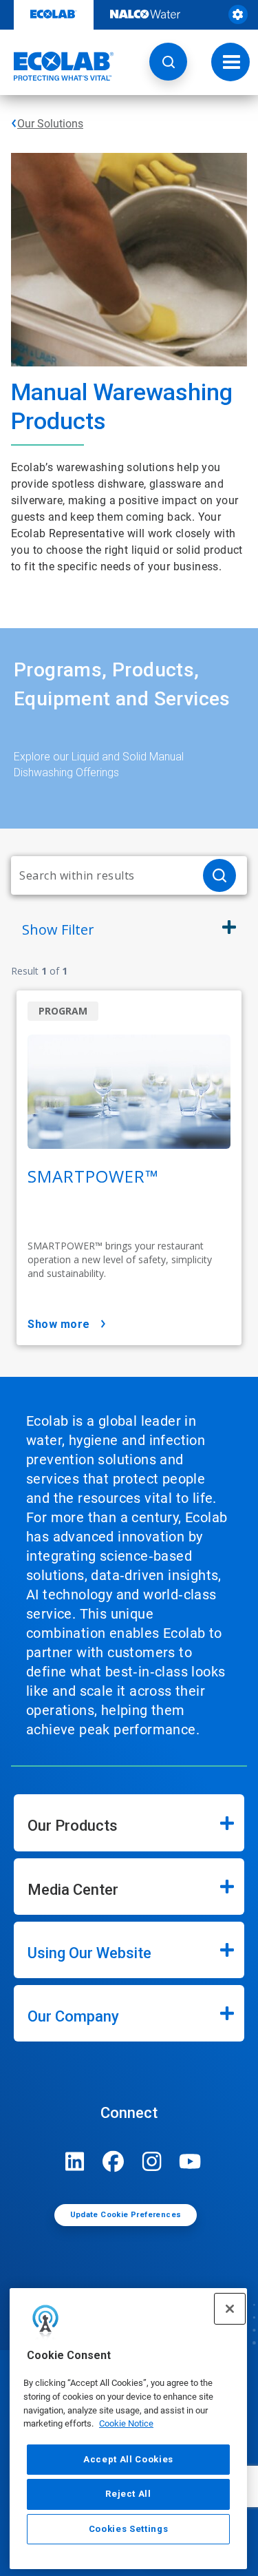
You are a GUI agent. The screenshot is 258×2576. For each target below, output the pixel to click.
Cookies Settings (129, 2529)
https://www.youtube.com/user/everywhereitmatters (191, 2161)
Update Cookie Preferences (126, 2215)
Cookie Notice (126, 2423)
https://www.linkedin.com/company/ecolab (75, 2161)
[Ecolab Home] (57, 66)
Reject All (128, 2494)
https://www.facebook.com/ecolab (114, 2161)
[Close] (230, 2309)
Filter (58, 929)
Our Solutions (50, 124)
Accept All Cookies (128, 2459)
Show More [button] (59, 1324)
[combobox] (101, 875)
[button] (168, 62)
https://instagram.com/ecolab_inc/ (152, 2161)
